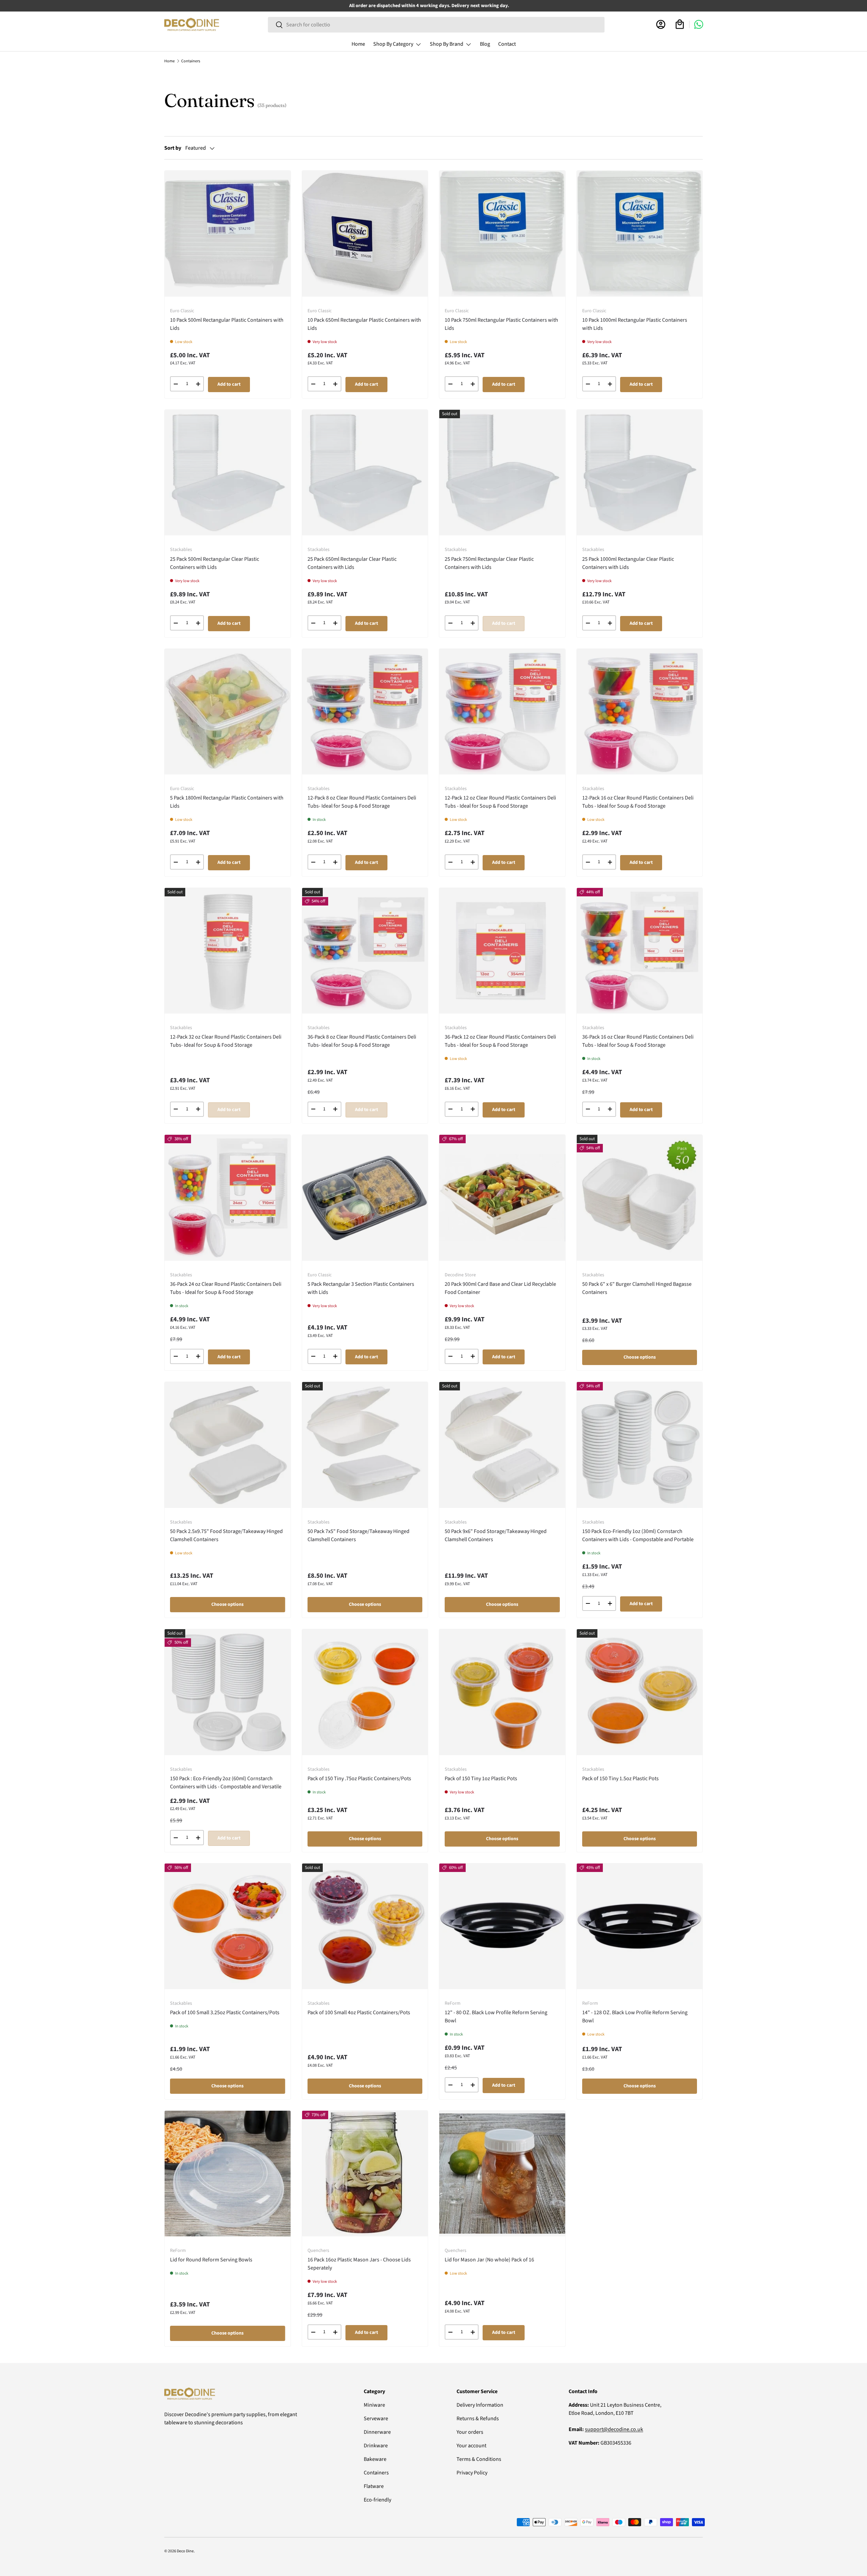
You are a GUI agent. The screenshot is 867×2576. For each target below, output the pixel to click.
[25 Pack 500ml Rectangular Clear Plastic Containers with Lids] (228, 473)
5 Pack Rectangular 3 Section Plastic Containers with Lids (361, 1288)
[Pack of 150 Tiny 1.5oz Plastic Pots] (640, 1692)
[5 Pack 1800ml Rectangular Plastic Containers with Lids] (228, 712)
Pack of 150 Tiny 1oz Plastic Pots (481, 1779)
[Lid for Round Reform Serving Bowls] (228, 2174)
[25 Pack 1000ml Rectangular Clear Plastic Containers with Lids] (640, 473)
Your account (471, 2446)
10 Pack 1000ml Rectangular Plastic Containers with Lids (635, 324)
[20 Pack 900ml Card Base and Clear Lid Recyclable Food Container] (502, 1198)
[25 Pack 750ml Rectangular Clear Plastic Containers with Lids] (502, 473)
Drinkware (376, 2446)
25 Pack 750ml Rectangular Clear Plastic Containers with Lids (489, 563)
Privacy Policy (472, 2473)
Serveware (376, 2419)
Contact (507, 44)
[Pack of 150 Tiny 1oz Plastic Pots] (502, 1692)
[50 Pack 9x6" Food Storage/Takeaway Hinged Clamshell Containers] (502, 1445)
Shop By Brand (447, 44)
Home (358, 44)
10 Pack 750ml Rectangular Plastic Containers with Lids (501, 324)
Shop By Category (393, 44)
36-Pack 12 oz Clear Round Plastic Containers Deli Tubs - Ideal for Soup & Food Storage (500, 1041)
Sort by (173, 148)
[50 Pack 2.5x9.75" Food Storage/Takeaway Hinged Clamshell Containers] (228, 1445)
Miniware (374, 2405)
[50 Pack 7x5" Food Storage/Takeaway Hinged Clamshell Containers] (365, 1445)
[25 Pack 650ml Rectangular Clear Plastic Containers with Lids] (365, 473)
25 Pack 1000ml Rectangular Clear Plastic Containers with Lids (628, 563)
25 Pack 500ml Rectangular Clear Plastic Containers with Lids (215, 563)
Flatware (374, 2486)
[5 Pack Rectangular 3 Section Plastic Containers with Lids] (365, 1198)
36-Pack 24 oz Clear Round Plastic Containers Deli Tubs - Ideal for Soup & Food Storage (226, 1288)
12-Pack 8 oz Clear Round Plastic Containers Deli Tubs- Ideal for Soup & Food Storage (362, 802)
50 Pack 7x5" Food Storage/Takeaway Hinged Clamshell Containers (358, 1535)
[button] (680, 24)
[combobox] (436, 25)
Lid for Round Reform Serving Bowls (211, 2260)
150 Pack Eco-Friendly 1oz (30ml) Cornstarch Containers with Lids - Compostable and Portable (638, 1535)
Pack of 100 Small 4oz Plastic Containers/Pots (359, 2013)
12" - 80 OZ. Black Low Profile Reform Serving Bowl (496, 2017)
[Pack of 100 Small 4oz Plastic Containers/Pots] (365, 1926)
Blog (485, 44)
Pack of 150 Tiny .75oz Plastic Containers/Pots (359, 1779)
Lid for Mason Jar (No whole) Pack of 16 (489, 2260)
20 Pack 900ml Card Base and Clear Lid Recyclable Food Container (500, 1288)
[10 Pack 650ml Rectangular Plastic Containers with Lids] (365, 234)
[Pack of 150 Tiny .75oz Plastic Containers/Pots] (365, 1692)
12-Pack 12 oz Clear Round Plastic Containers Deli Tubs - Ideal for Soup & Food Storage (500, 802)
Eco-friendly (377, 2500)
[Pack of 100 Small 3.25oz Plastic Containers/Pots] (228, 1926)
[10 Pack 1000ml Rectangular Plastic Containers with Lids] (640, 234)
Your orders (470, 2432)
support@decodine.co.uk (614, 2429)
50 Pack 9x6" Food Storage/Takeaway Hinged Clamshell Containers (496, 1535)
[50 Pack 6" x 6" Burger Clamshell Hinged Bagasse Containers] (640, 1198)
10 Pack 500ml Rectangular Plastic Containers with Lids (227, 324)
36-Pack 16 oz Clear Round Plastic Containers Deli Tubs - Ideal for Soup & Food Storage (638, 1041)
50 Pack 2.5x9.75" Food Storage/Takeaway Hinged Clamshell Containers (226, 1535)
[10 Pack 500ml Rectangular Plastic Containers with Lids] (228, 234)
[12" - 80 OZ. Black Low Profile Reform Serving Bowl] (502, 1926)
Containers (191, 61)
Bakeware (375, 2459)
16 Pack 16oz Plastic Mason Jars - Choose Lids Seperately (359, 2264)
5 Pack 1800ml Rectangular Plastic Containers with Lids (227, 802)
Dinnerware (377, 2432)
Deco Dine (185, 2551)
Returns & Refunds (478, 2419)
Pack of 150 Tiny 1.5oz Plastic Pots (620, 1779)
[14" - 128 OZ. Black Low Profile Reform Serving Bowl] (640, 1926)
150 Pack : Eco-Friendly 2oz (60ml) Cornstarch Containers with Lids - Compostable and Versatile (226, 1783)
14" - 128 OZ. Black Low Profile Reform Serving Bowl (635, 2017)
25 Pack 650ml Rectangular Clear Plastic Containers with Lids (352, 563)
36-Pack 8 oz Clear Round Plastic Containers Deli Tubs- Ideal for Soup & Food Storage (362, 1041)
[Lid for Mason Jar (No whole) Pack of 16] (502, 2174)
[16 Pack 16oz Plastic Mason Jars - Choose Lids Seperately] (365, 2174)
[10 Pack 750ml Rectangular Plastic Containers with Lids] (502, 234)
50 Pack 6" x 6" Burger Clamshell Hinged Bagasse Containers (637, 1288)
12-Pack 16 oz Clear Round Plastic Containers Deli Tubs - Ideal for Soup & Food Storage (638, 802)
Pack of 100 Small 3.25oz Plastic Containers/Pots (225, 2013)
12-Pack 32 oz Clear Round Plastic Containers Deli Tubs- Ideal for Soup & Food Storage (226, 1041)
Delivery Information (480, 2405)
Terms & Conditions (479, 2459)
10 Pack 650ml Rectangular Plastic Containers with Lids (364, 324)
